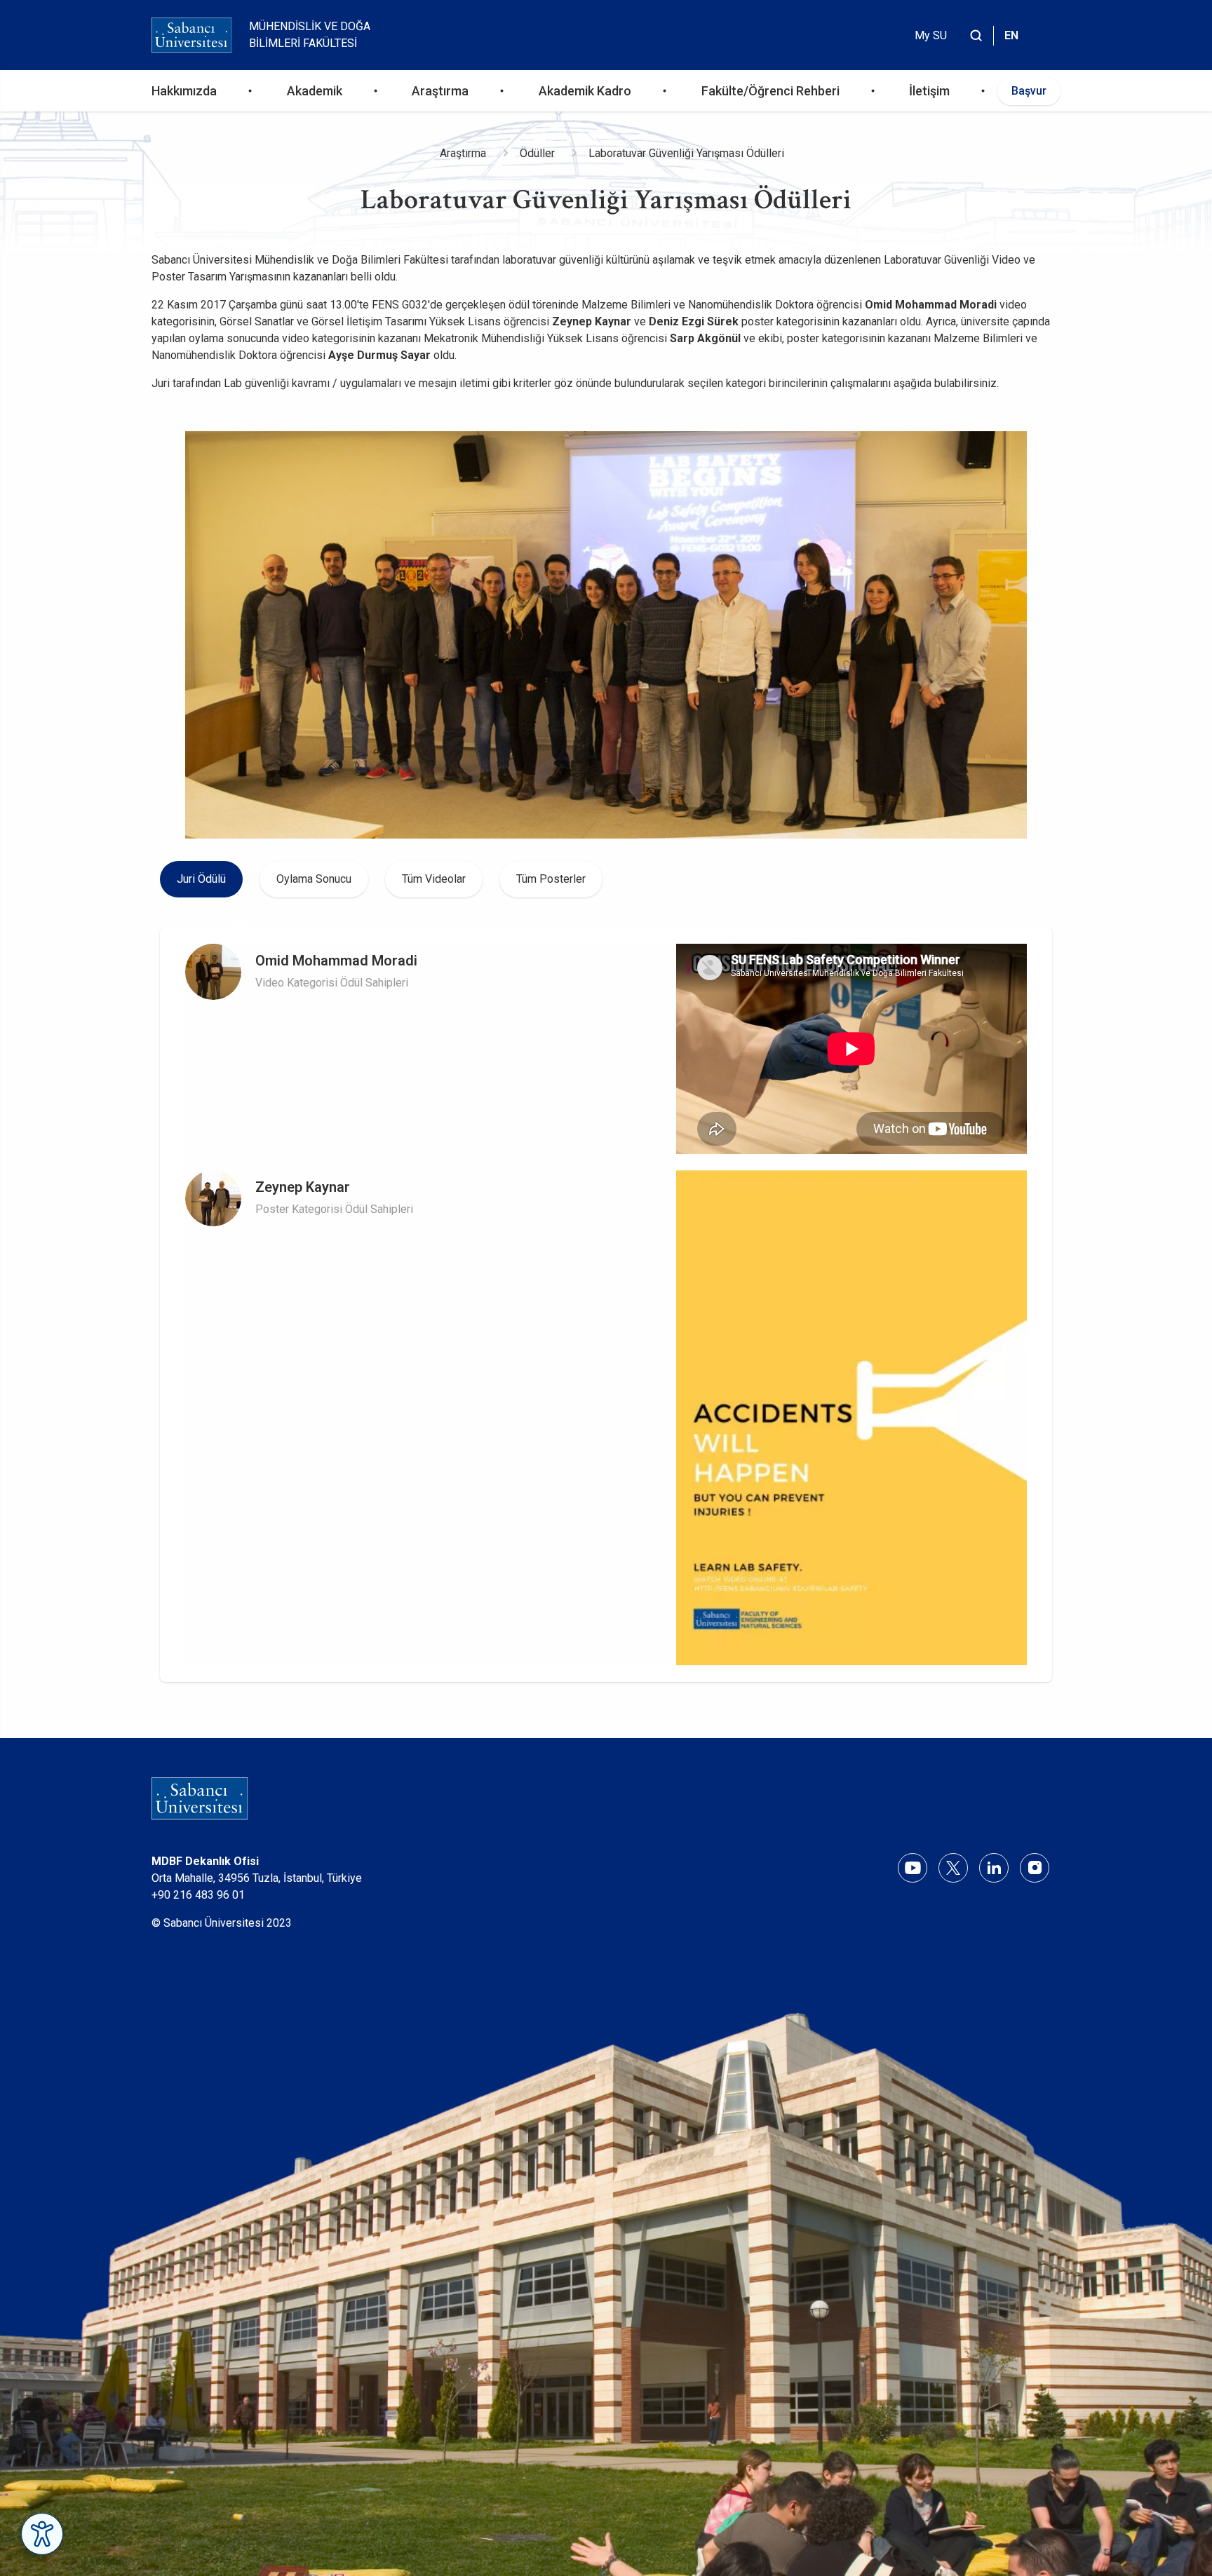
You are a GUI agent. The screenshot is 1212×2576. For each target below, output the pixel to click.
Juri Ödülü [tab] (201, 879)
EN (1011, 35)
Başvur (1029, 91)
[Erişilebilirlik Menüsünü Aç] (42, 2534)
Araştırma (440, 91)
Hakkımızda (184, 91)
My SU (931, 35)
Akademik (315, 91)
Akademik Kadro (585, 91)
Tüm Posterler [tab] (551, 879)
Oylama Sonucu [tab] (314, 879)
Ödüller (537, 153)
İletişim (929, 91)
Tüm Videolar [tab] (434, 879)
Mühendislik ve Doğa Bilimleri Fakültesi (310, 35)
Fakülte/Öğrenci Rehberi (770, 91)
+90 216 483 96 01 (198, 1895)
